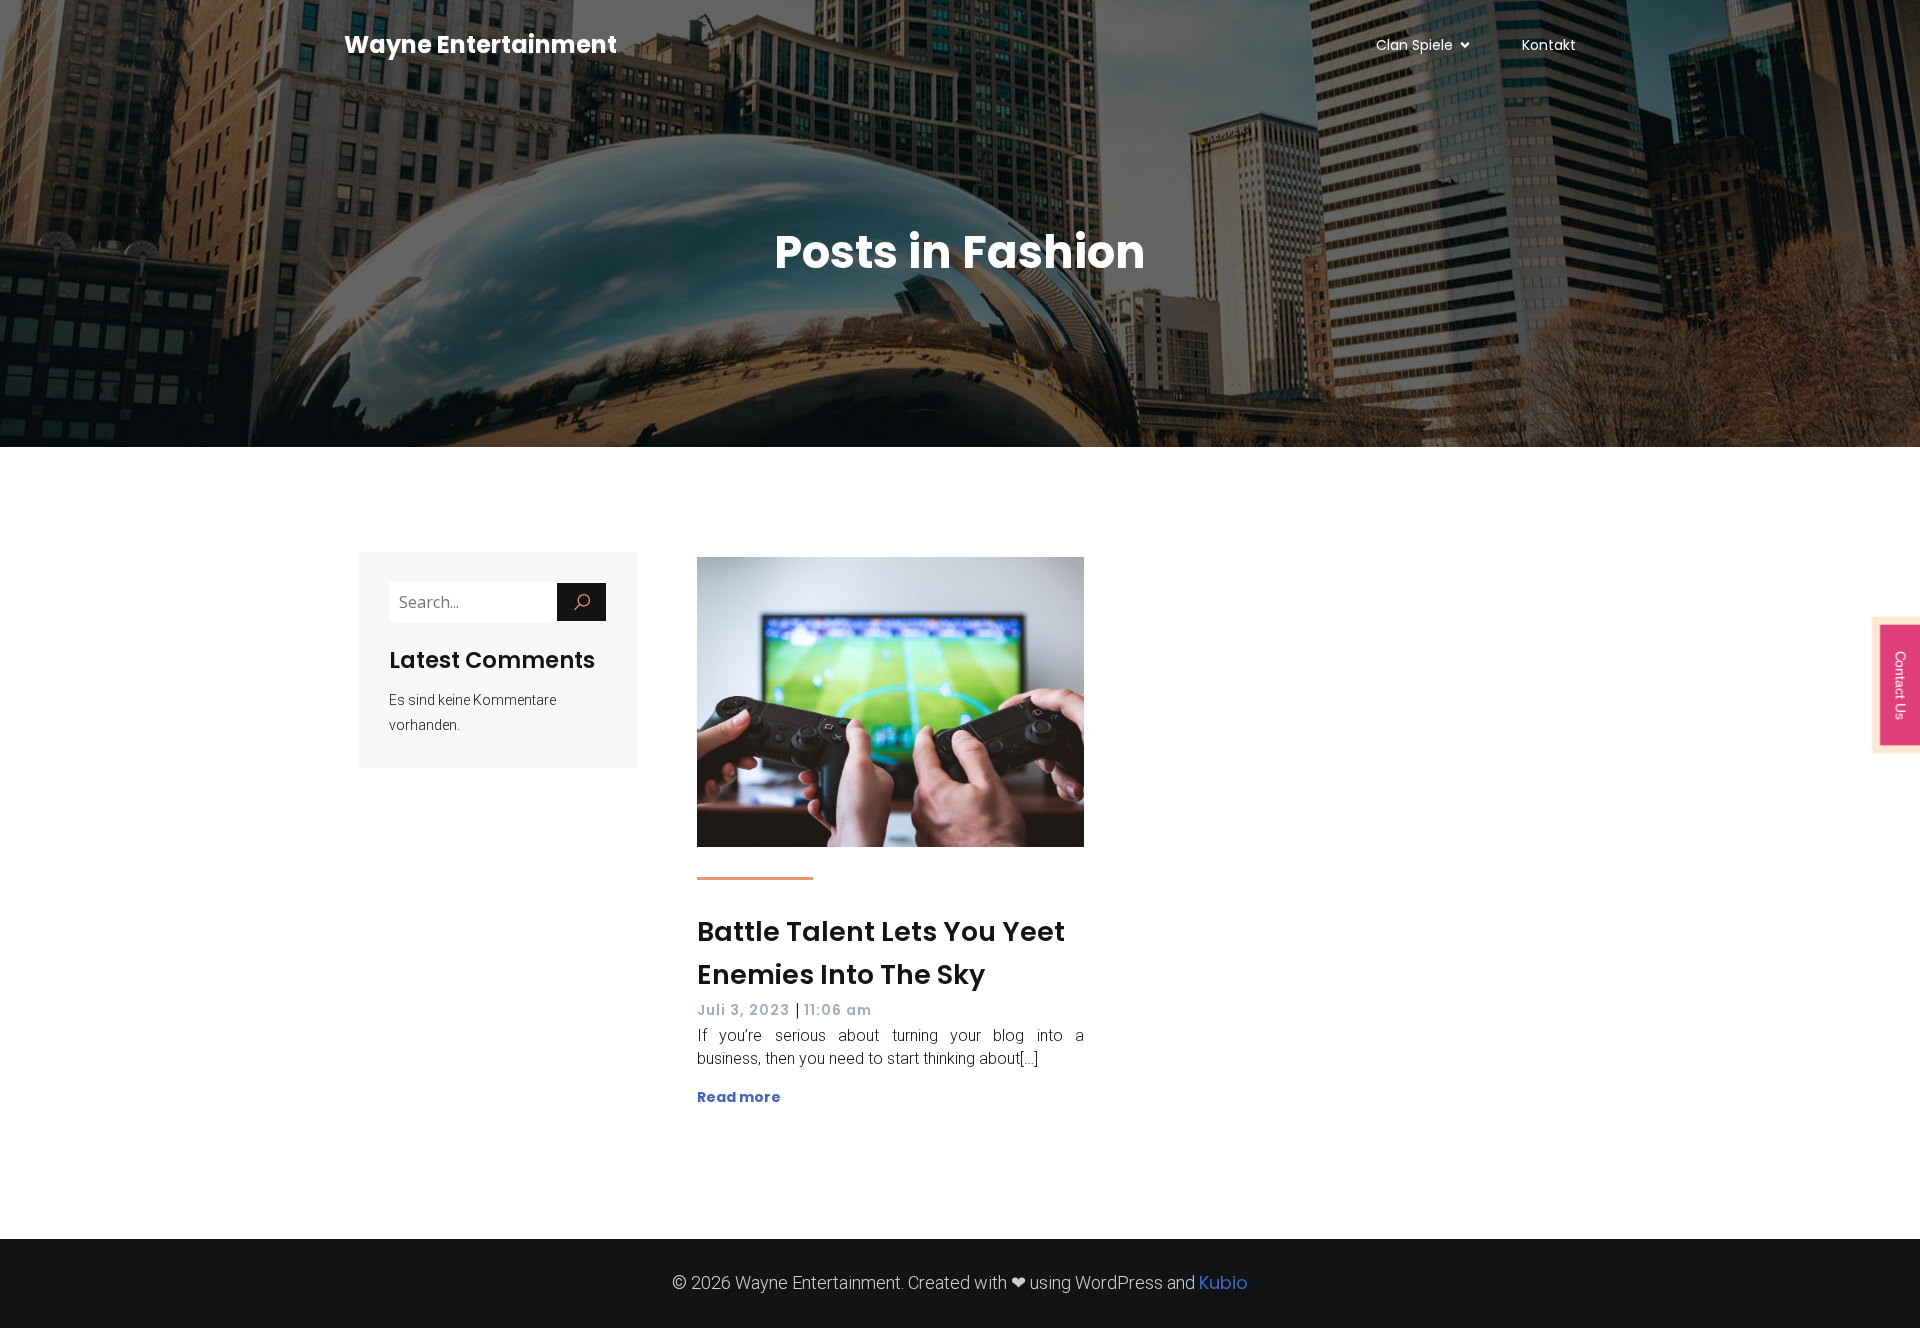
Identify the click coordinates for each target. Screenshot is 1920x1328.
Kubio (1223, 1282)
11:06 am (838, 1010)
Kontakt (1549, 45)
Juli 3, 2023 (743, 1010)
